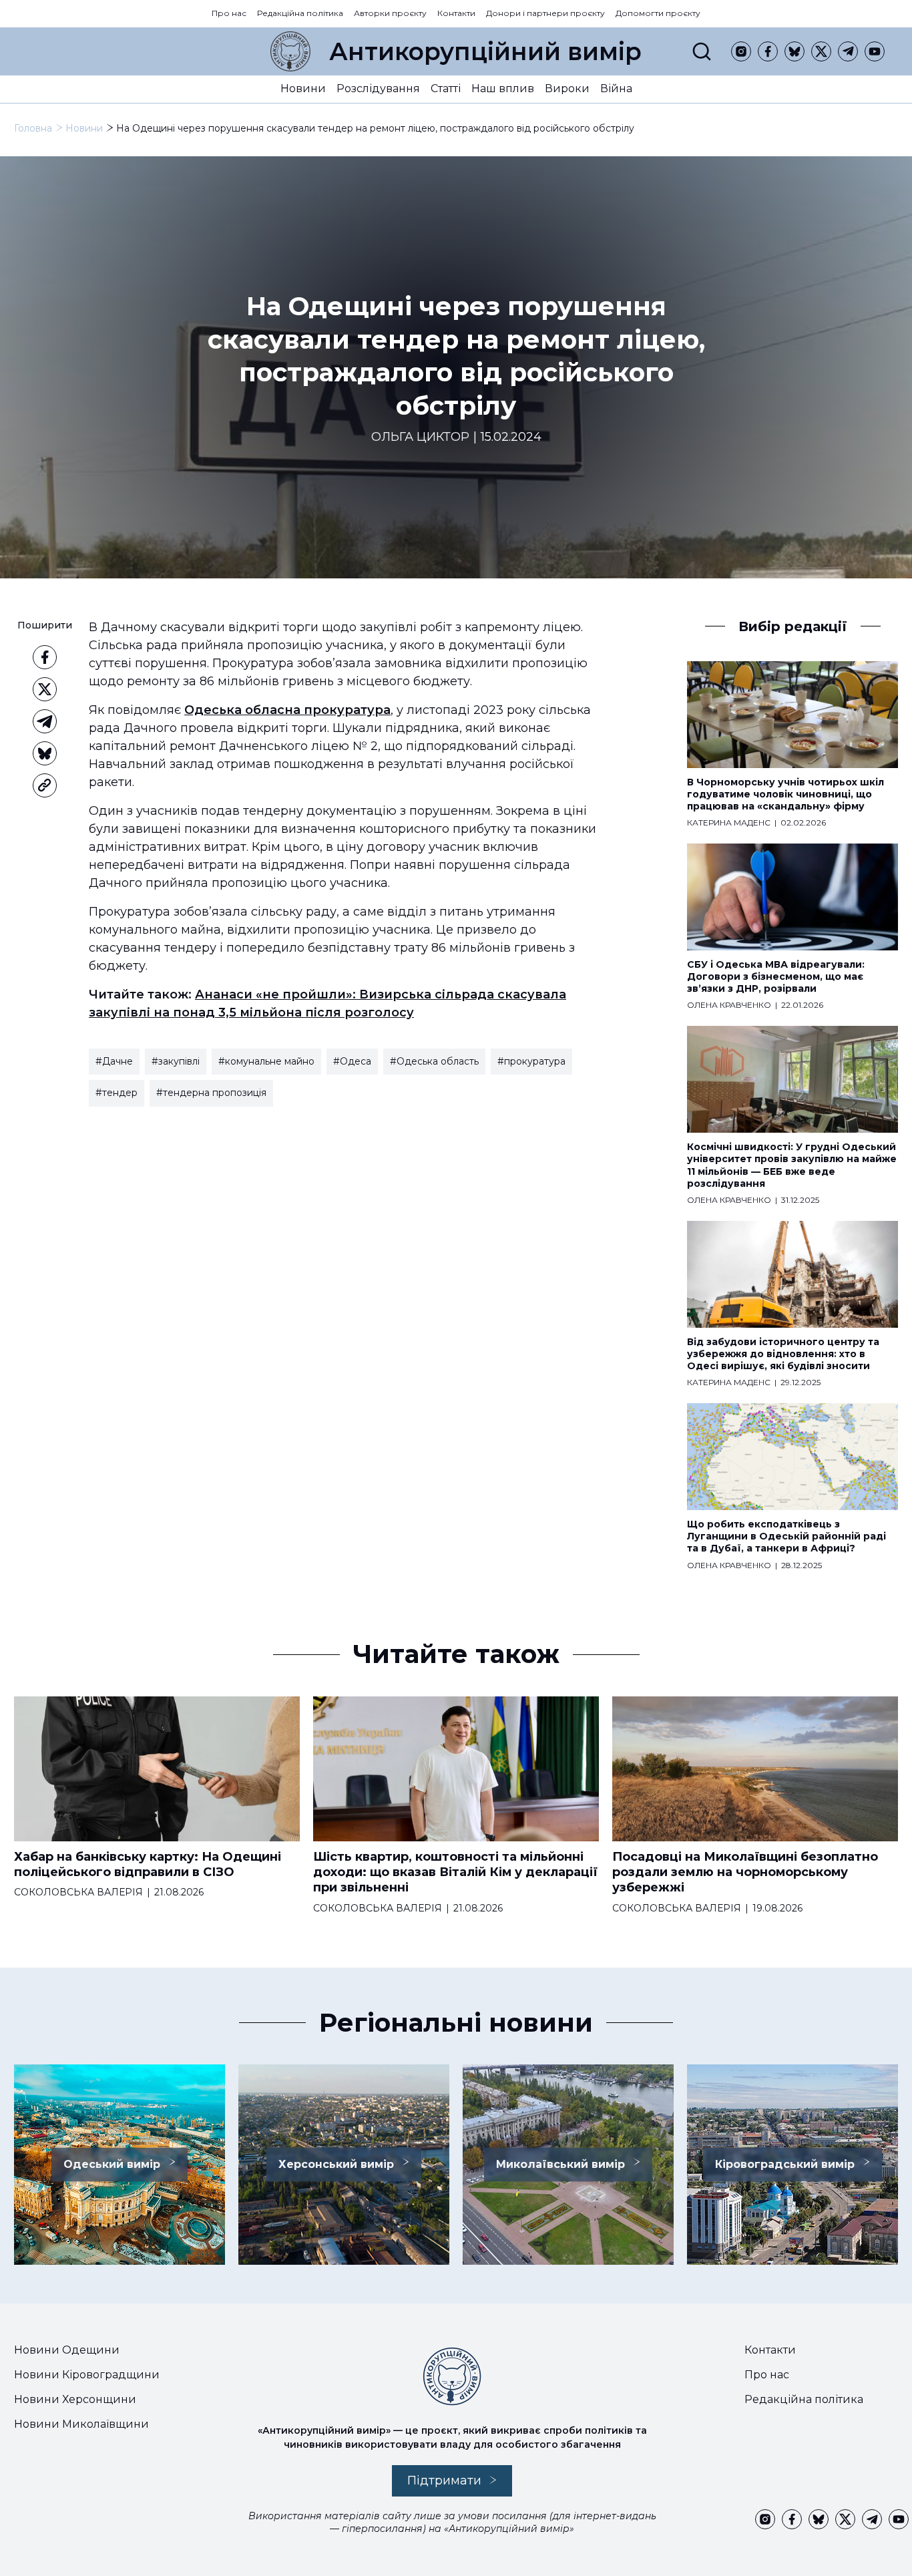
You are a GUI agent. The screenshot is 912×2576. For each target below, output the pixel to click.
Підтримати (444, 2480)
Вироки (567, 88)
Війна (616, 88)
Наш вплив (503, 88)
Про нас (229, 13)
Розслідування (378, 88)
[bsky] (794, 51)
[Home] (290, 51)
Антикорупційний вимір (485, 51)
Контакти (456, 13)
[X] (821, 51)
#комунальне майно (266, 1061)
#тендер (117, 1093)
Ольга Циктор (420, 437)
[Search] (702, 51)
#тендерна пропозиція (211, 1093)
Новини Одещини (67, 2350)
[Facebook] (768, 51)
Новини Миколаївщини (81, 2424)
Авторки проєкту (390, 13)
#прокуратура (531, 1061)
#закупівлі (176, 1061)
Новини (303, 88)
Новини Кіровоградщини (87, 2375)
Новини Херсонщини (75, 2399)
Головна (33, 128)
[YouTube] (875, 51)
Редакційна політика (300, 13)
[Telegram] (848, 51)
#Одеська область (434, 1061)
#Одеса (352, 1061)
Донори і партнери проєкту (545, 13)
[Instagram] (741, 51)
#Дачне (114, 1061)
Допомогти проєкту (658, 13)
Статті (446, 88)
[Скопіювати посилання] (45, 785)
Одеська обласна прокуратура (287, 710)
